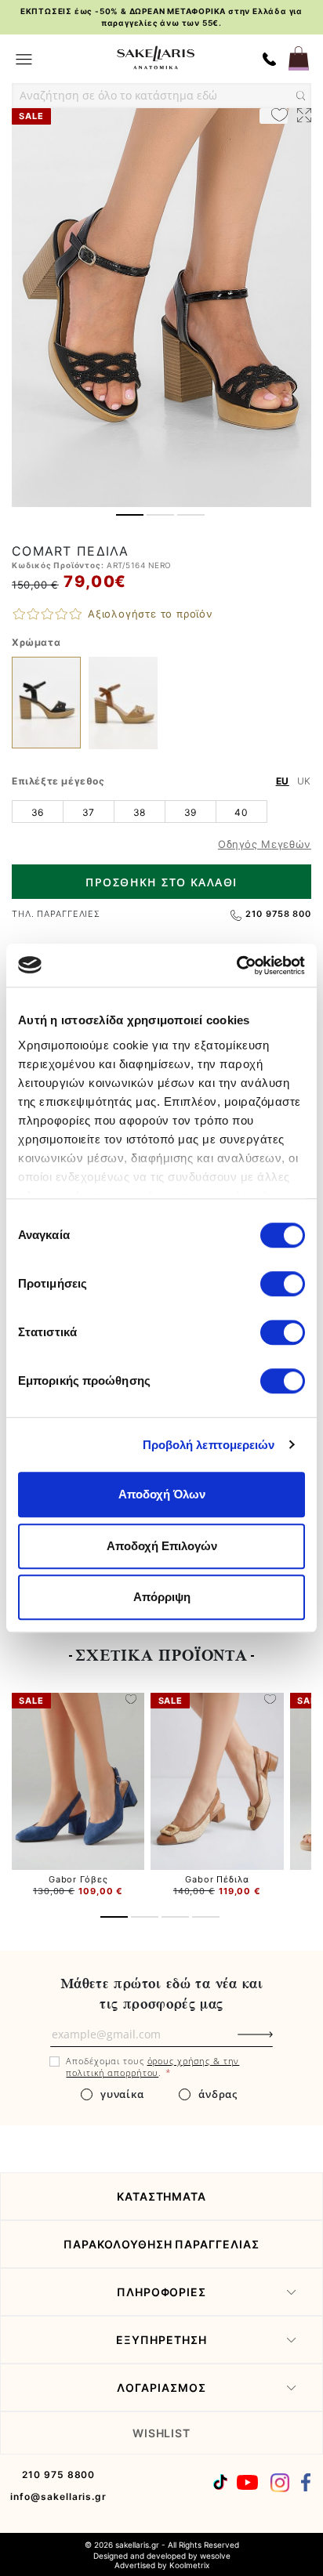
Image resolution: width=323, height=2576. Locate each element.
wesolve (215, 2556)
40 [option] (241, 812)
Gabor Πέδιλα (217, 1879)
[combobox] (161, 96)
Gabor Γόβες (78, 1879)
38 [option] (140, 812)
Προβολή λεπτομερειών (209, 1445)
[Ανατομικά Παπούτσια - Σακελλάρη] (155, 58)
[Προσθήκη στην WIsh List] (131, 1701)
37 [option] (89, 812)
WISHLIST (162, 2433)
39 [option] (191, 812)
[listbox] (161, 811)
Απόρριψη (162, 1597)
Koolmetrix (189, 2565)
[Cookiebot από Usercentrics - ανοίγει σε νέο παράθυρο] (236, 966)
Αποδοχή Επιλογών (162, 1546)
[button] (130, 515)
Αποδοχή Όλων (162, 1494)
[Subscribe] (281, 2042)
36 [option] (38, 812)
